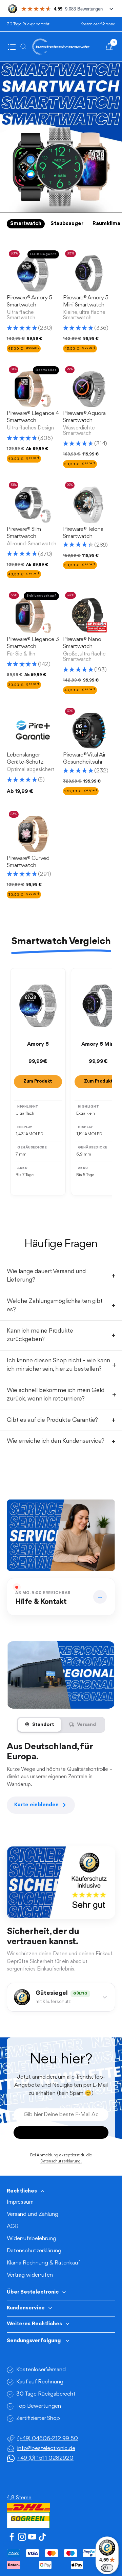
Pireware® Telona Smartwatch (83, 533)
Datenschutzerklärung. (61, 2161)
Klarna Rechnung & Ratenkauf (44, 2263)
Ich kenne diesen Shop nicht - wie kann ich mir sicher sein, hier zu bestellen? (58, 1365)
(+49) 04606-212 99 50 (48, 2439)
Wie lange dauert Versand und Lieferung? (46, 1276)
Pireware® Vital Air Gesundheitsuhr (84, 759)
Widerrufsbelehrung (32, 2239)
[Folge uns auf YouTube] (32, 2537)
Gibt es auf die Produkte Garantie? (52, 1420)
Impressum (20, 2202)
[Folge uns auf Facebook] (12, 2537)
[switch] (107, 2568)
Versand (86, 1725)
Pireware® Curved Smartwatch (28, 862)
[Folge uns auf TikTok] (42, 2537)
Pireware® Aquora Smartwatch (84, 417)
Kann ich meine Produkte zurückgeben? (40, 1335)
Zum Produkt (38, 1081)
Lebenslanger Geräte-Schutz (25, 759)
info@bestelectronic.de (46, 2448)
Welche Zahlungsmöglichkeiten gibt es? (55, 1306)
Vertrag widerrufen (30, 2275)
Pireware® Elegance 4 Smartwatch (33, 417)
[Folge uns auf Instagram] (22, 2537)
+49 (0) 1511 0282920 (45, 2458)
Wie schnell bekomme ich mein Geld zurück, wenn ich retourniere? (56, 1395)
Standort (43, 1725)
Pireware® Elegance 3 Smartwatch (33, 643)
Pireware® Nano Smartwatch (82, 643)
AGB (13, 2226)
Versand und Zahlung (33, 2214)
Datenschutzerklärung (34, 2251)
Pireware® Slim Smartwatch (24, 533)
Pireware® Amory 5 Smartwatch (29, 301)
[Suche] (25, 47)
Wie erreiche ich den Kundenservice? (56, 1441)
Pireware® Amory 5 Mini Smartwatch (86, 301)
